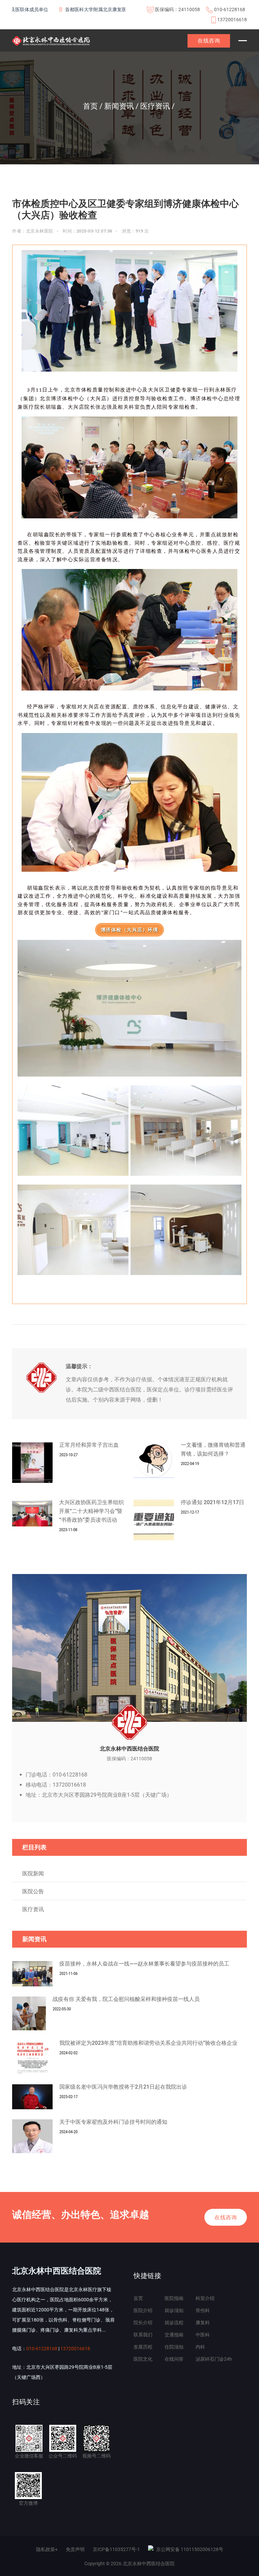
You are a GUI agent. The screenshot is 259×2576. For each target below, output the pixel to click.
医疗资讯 (33, 1909)
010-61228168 (230, 9)
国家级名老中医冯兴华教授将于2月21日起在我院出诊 (123, 2087)
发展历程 (143, 2347)
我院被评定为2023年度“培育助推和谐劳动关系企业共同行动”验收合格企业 (148, 2043)
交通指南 (174, 2335)
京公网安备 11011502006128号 (190, 2549)
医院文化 (143, 2359)
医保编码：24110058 (177, 9)
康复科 (203, 2323)
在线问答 (174, 2359)
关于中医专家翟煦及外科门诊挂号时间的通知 (113, 2122)
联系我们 (143, 2335)
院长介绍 (143, 2323)
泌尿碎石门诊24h (214, 2359)
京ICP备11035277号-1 (116, 2549)
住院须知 (174, 2347)
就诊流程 (174, 2323)
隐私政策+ (47, 2549)
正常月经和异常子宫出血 (89, 1445)
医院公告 (33, 1891)
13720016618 (232, 20)
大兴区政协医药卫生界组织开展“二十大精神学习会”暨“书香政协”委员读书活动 (91, 1511)
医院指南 (174, 2298)
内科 (200, 2347)
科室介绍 (205, 2298)
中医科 (203, 2335)
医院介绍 (143, 2310)
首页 (138, 2298)
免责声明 (75, 2549)
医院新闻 (33, 1874)
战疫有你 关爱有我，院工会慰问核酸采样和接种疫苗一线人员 (126, 1999)
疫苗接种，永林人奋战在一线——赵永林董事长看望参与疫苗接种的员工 (144, 1964)
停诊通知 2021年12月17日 (212, 1502)
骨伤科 (203, 2310)
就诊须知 (174, 2310)
